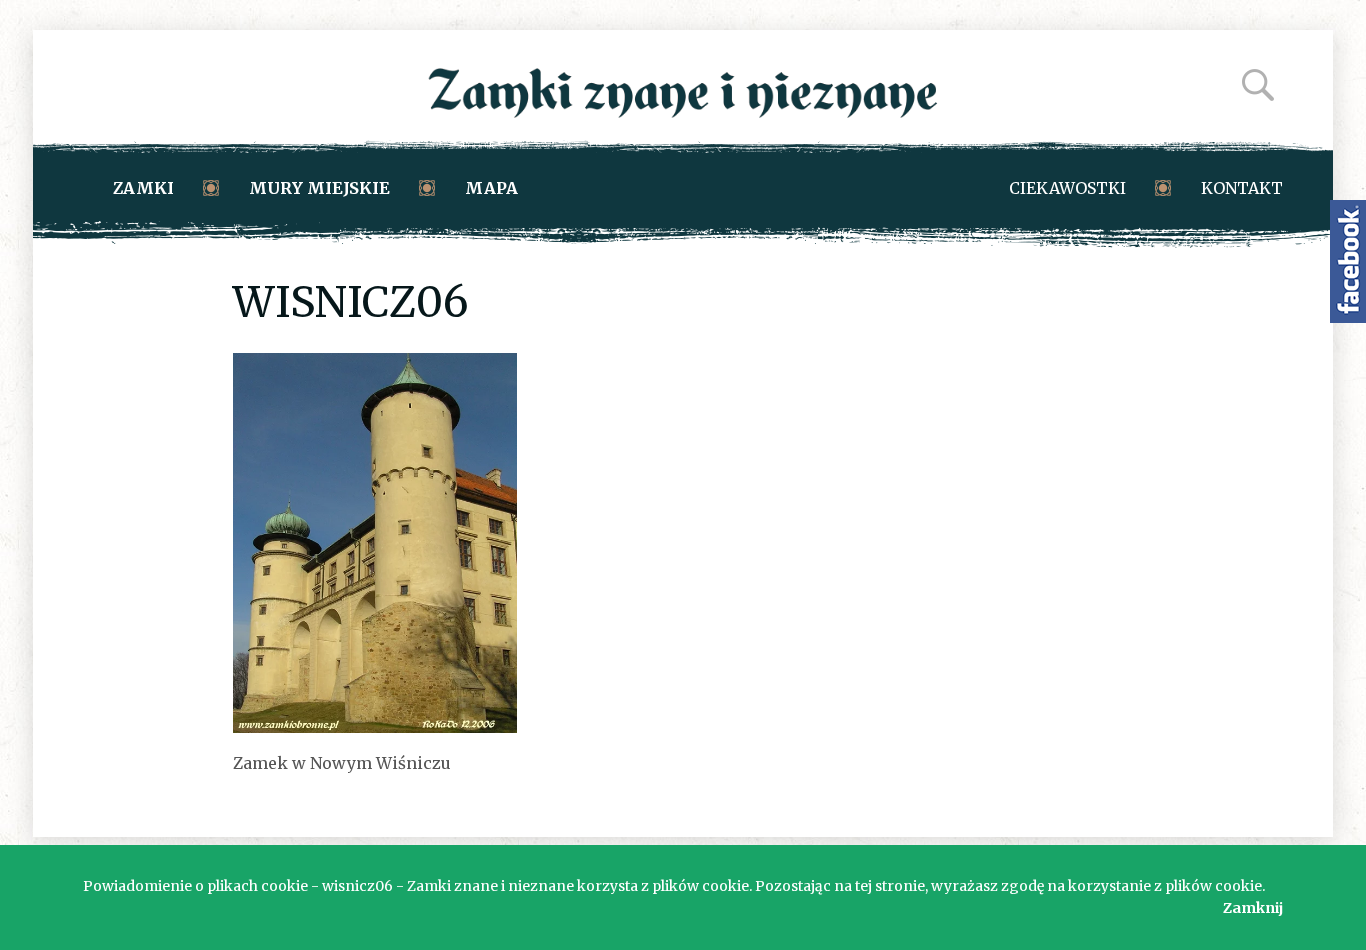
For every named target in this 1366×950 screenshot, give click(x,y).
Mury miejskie (319, 188)
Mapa (491, 188)
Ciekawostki (1067, 188)
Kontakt (1242, 188)
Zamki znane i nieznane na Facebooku (1348, 261)
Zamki (143, 188)
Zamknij (1253, 908)
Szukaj (1258, 85)
